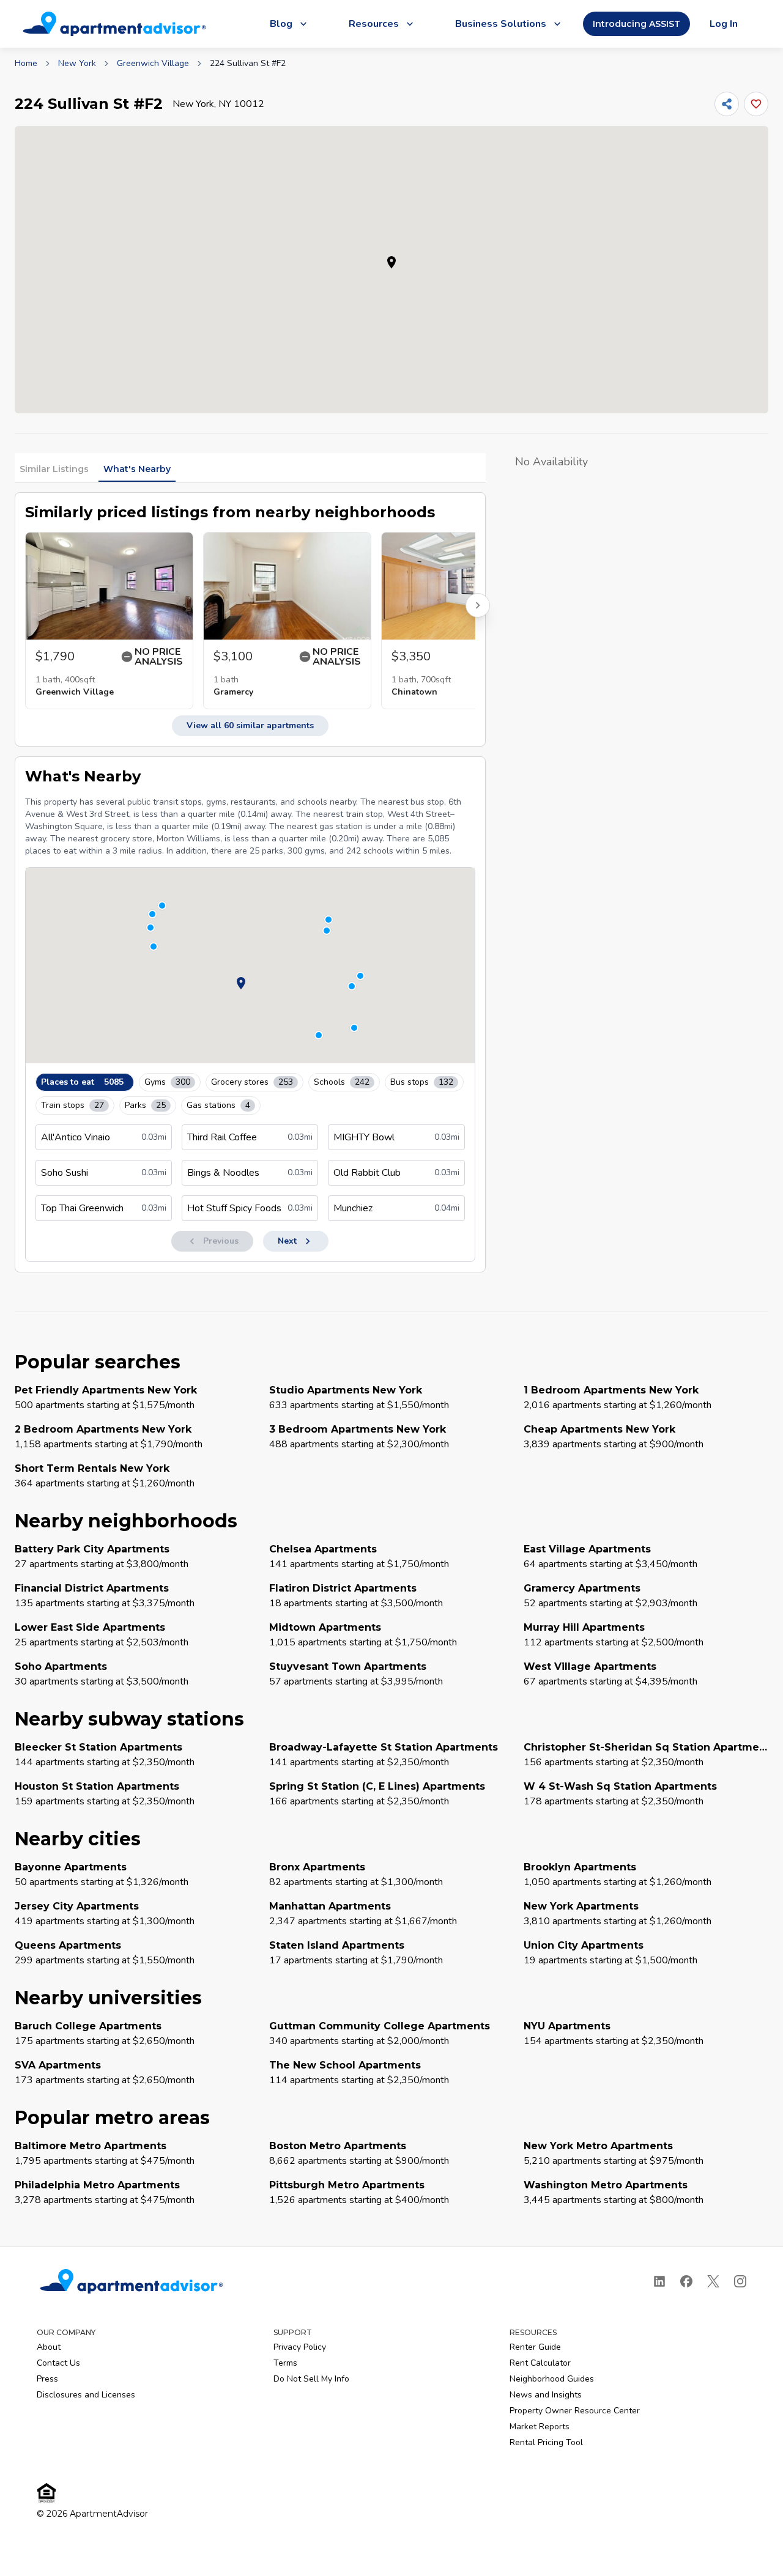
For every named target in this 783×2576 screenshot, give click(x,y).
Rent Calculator (540, 2363)
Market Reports (540, 2427)
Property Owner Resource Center (575, 2411)
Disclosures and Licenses (86, 2395)
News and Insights (546, 2395)
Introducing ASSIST (636, 24)
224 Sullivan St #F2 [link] (248, 63)
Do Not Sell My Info (311, 2379)
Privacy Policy (300, 2347)
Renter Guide (535, 2347)
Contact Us (58, 2363)
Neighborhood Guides (552, 2379)
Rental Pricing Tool (546, 2442)
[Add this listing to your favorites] (756, 104)
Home (26, 63)
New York (77, 63)
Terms (285, 2363)
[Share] (727, 104)
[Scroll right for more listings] (478, 605)
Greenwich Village (153, 63)
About (49, 2347)
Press (47, 2379)
